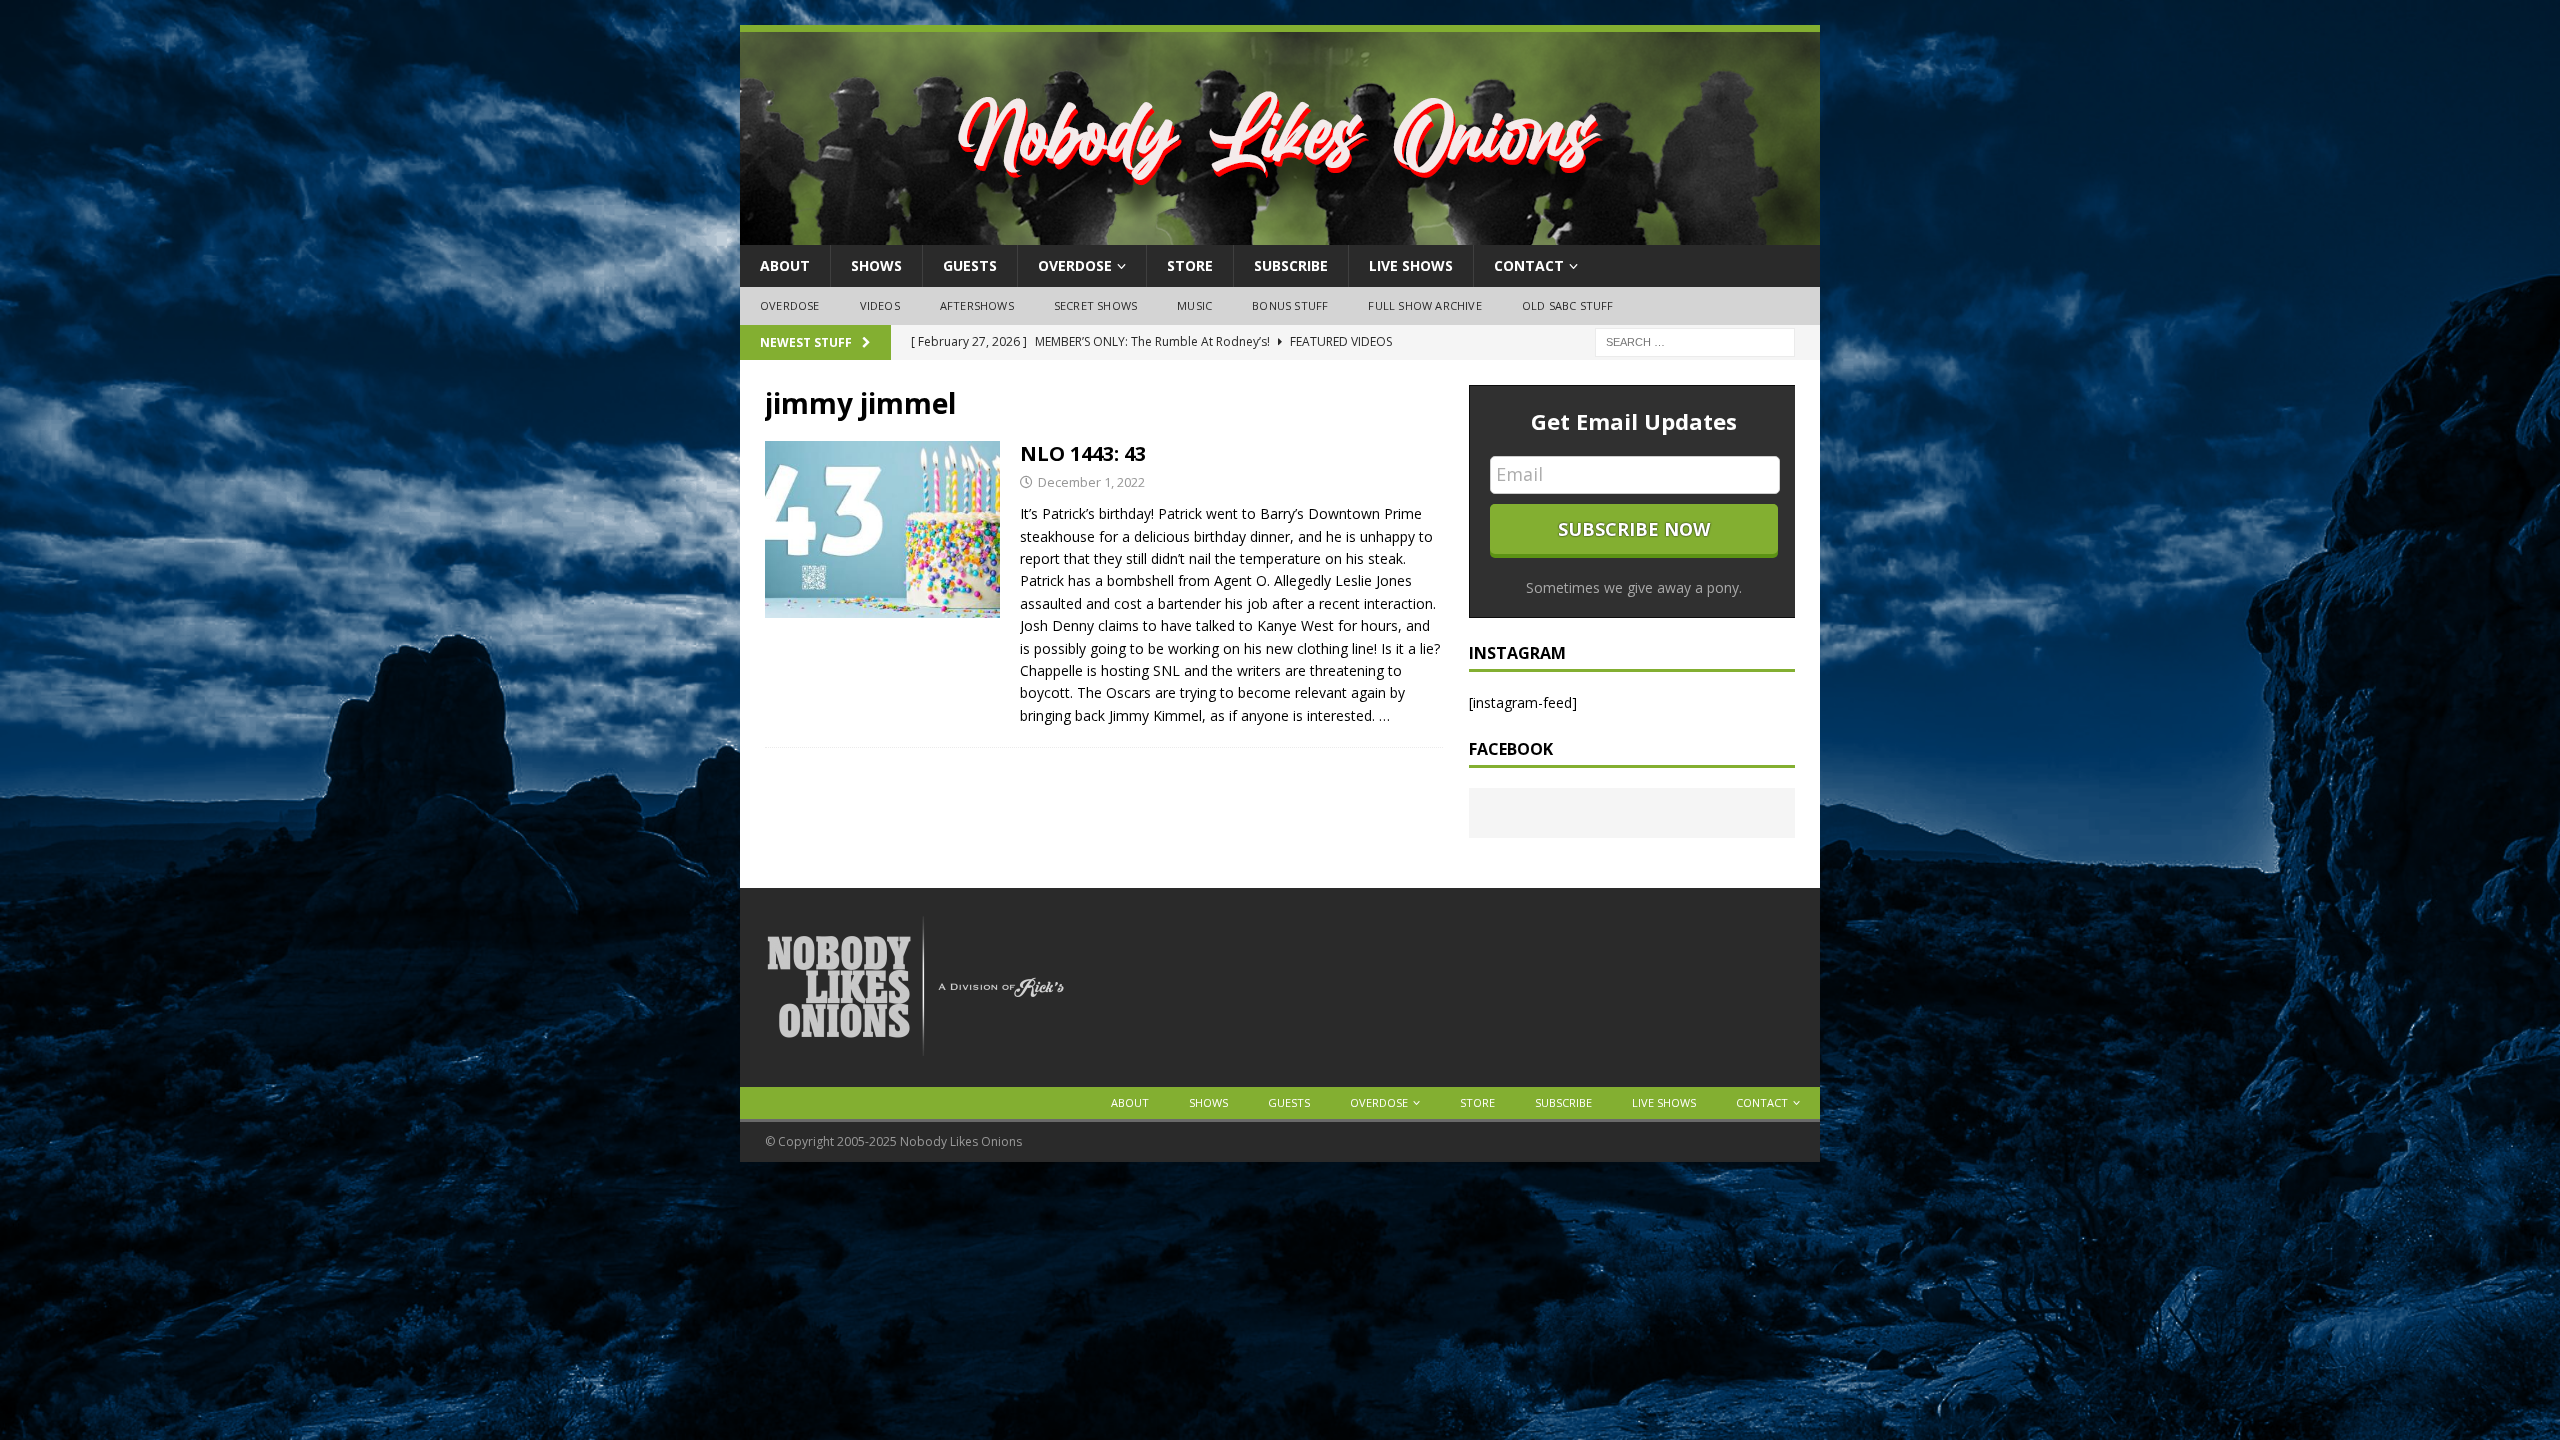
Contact (1529, 265)
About (785, 265)
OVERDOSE (1075, 265)
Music (1194, 305)
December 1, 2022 (1091, 482)
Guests (970, 265)
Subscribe (1291, 265)
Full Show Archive (1424, 305)
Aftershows (977, 305)
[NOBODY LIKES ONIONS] (1280, 233)
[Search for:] (1695, 340)
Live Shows (1411, 265)
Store (1190, 265)
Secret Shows (1095, 305)
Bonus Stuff (1290, 305)
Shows (876, 265)
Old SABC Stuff (1568, 305)
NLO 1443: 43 (1083, 453)
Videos (880, 305)
